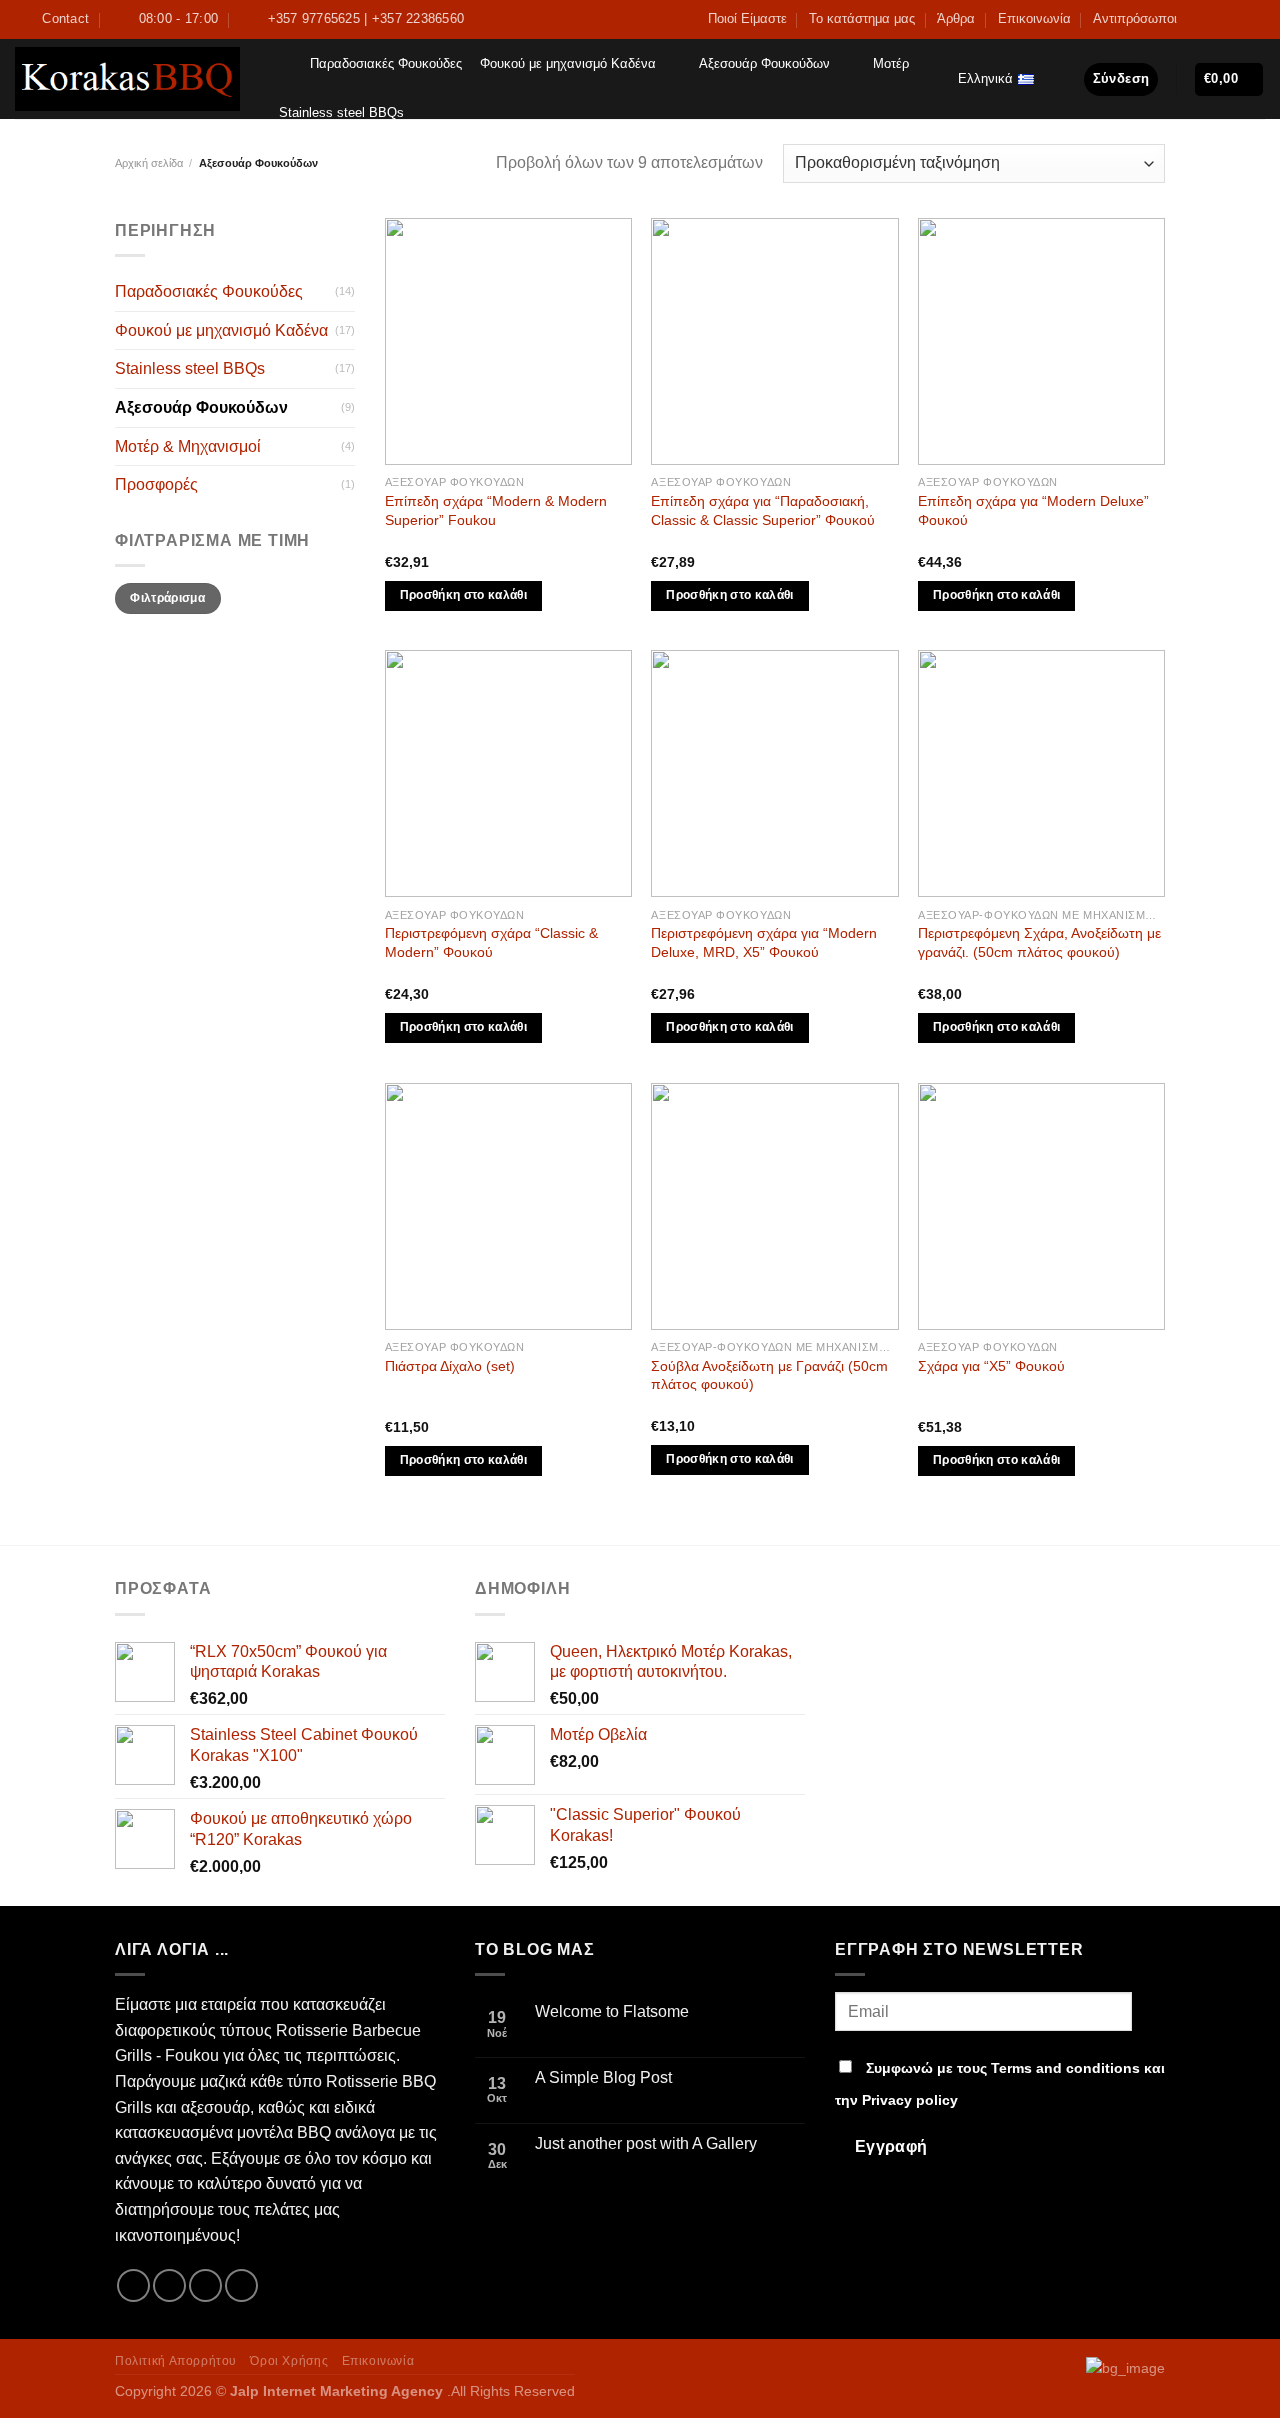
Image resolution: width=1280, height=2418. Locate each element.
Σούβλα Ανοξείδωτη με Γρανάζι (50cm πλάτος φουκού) (769, 1375)
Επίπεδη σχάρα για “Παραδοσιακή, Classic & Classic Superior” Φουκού (763, 510)
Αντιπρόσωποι (1135, 18)
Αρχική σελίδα (149, 163)
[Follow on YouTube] (1255, 19)
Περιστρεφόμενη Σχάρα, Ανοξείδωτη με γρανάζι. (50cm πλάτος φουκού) (1039, 942)
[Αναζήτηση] (281, 64)
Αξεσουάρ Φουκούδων (764, 63)
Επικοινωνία (1034, 18)
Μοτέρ (891, 63)
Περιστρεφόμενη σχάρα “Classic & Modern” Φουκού (491, 942)
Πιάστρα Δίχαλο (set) (450, 1366)
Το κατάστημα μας (862, 18)
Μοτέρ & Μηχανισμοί (188, 446)
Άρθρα (956, 18)
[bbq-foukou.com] (127, 79)
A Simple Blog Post (603, 2077)
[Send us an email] (1236, 19)
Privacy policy (910, 2100)
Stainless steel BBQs (341, 112)
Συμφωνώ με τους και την (1000, 2084)
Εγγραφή (891, 2146)
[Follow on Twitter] (1217, 19)
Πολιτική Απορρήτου (176, 2361)
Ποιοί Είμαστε (747, 18)
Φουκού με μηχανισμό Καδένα (568, 63)
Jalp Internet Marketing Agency (336, 2391)
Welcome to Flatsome (612, 2011)
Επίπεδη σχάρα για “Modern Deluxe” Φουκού (1033, 510)
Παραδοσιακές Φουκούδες (386, 63)
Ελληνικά (985, 78)
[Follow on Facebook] (1198, 19)
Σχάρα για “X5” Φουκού (991, 1366)
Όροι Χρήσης (289, 2361)
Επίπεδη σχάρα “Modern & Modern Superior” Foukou (496, 510)
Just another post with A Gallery (646, 2143)
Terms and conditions (1065, 2068)
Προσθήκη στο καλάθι (464, 595)
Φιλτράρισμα (167, 598)
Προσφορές (156, 484)
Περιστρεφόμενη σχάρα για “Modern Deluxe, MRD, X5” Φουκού (764, 942)
